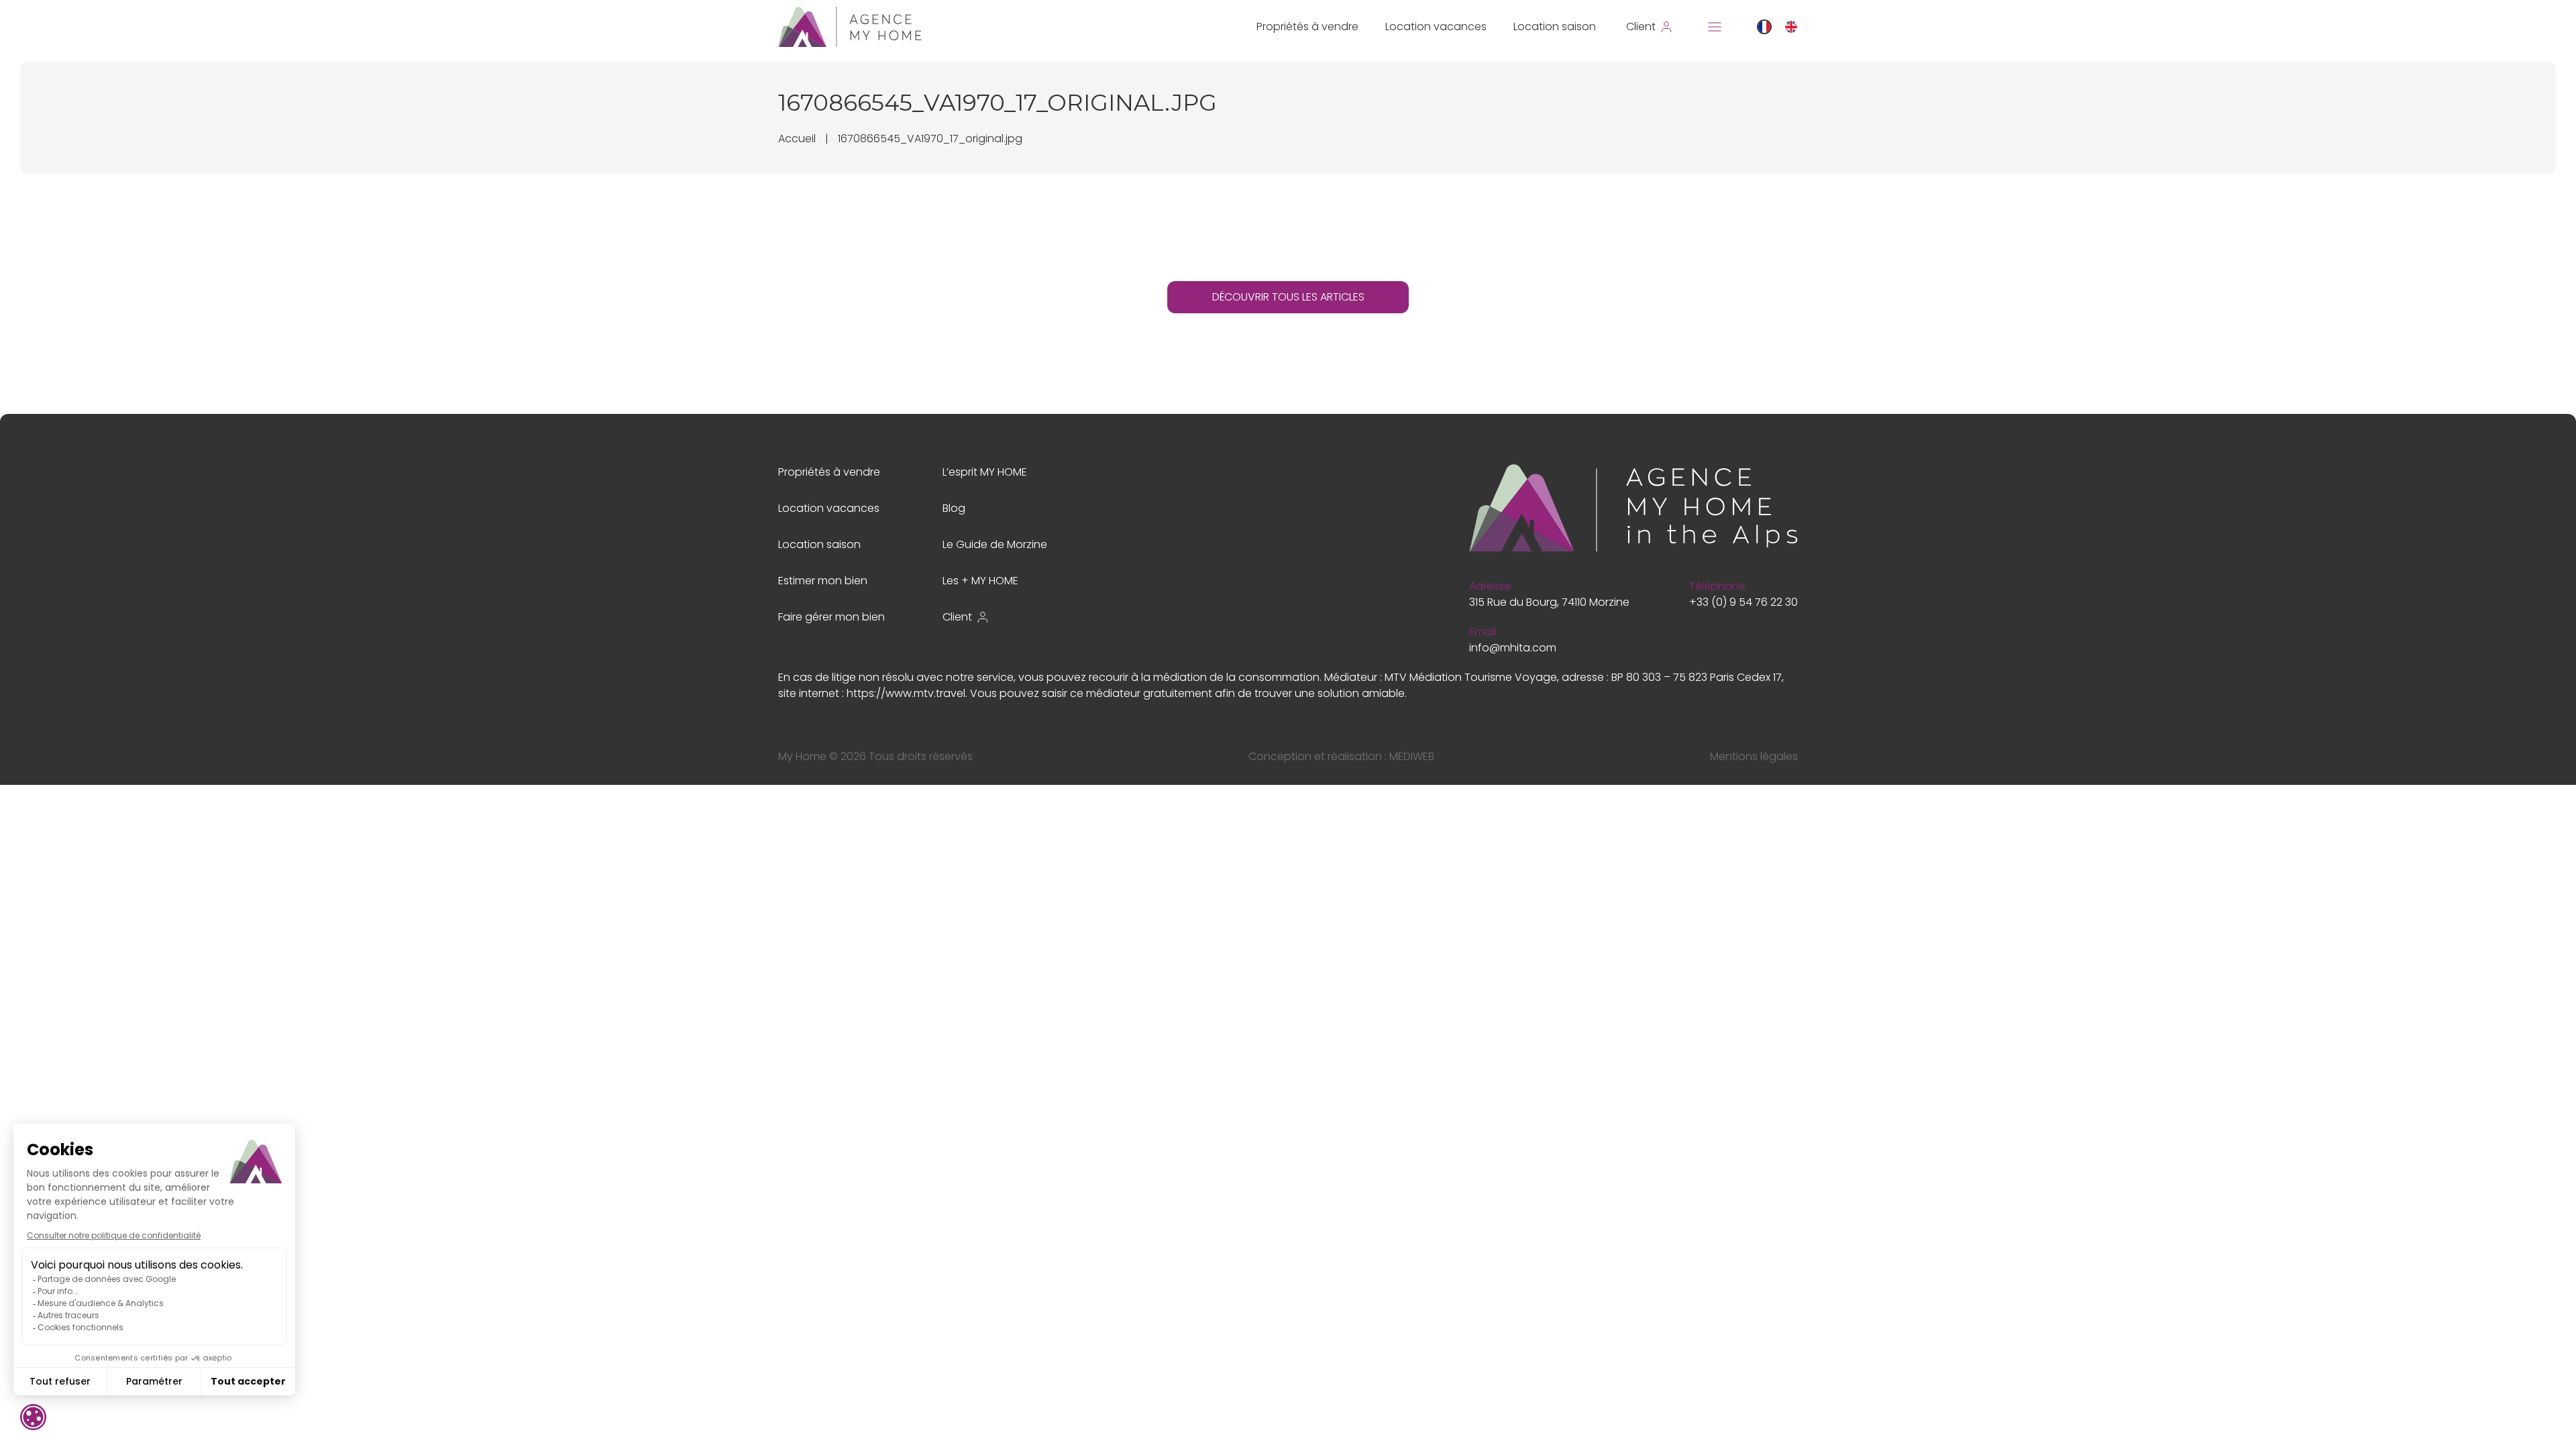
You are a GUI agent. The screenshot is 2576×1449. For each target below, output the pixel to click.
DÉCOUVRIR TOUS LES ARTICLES (1288, 297)
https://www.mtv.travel (906, 693)
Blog (954, 508)
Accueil (797, 139)
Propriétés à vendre (1307, 26)
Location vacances (1436, 26)
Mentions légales (1754, 756)
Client (957, 617)
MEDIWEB (1412, 756)
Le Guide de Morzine (995, 544)
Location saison (1555, 26)
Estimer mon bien (823, 581)
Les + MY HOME (980, 581)
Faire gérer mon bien (831, 617)
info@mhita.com (1513, 648)
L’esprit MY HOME (985, 472)
